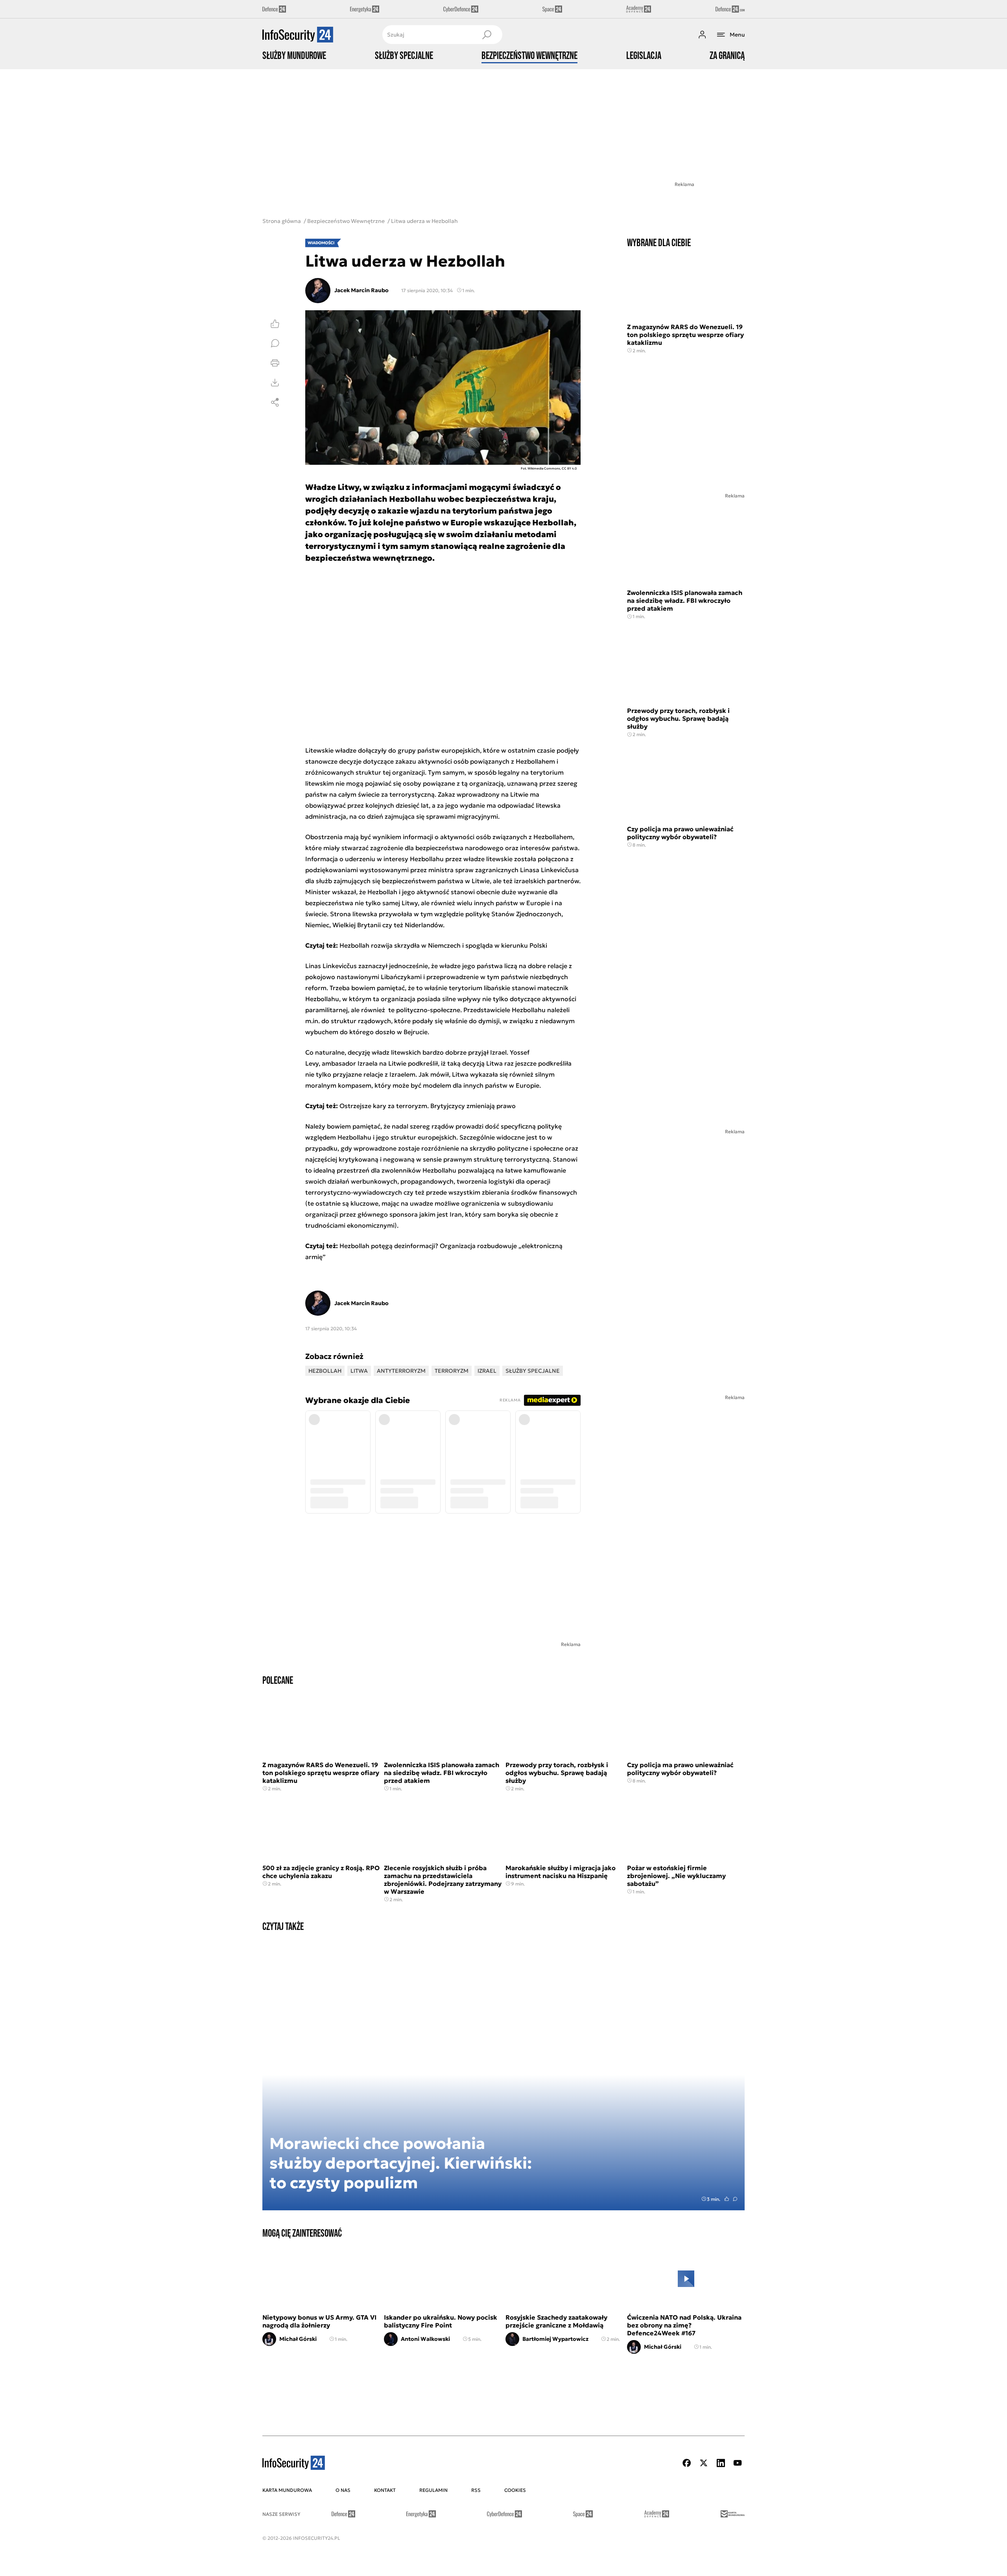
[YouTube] (738, 2463)
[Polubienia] (275, 324)
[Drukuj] (275, 363)
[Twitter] (704, 2463)
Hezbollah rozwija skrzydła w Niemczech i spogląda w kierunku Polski (443, 945)
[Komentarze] (275, 343)
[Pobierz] (275, 383)
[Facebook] (687, 2463)
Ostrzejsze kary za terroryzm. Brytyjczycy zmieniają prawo (428, 1106)
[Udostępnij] (275, 402)
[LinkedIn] (721, 2463)
